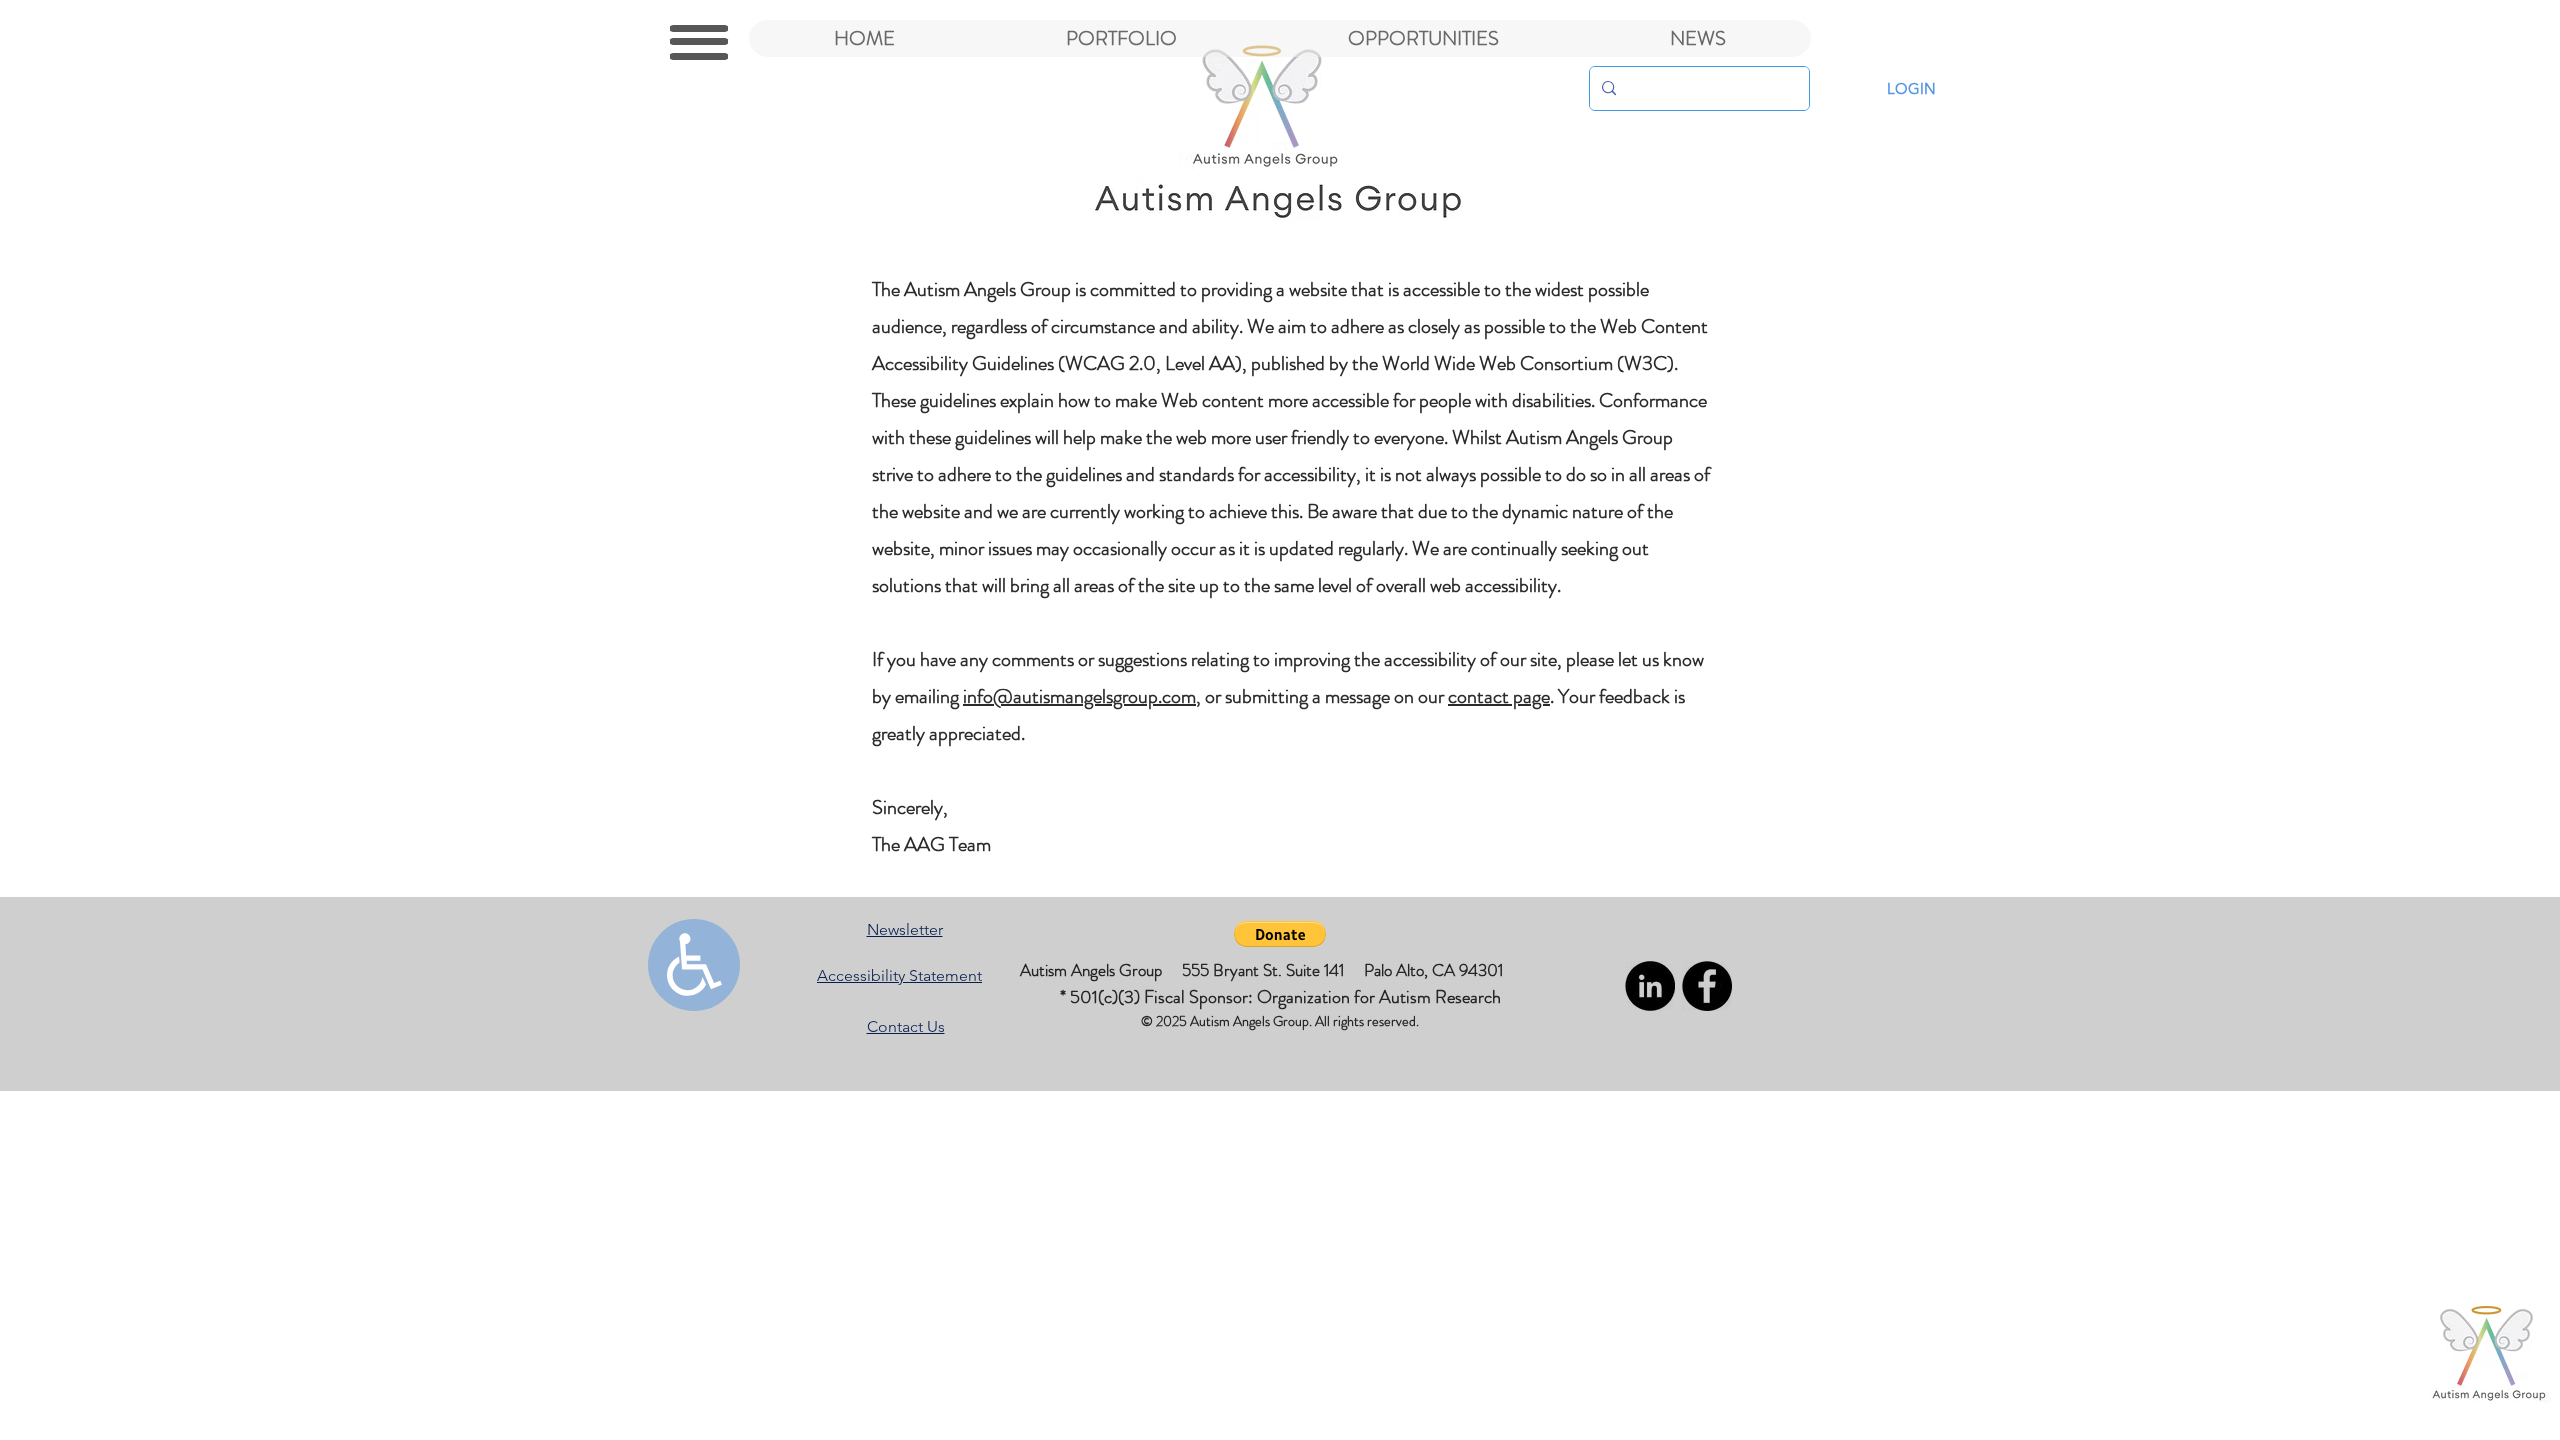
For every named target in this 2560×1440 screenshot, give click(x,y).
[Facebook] (1707, 986)
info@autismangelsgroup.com (1079, 696)
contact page (1499, 696)
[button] (699, 42)
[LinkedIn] (1650, 986)
